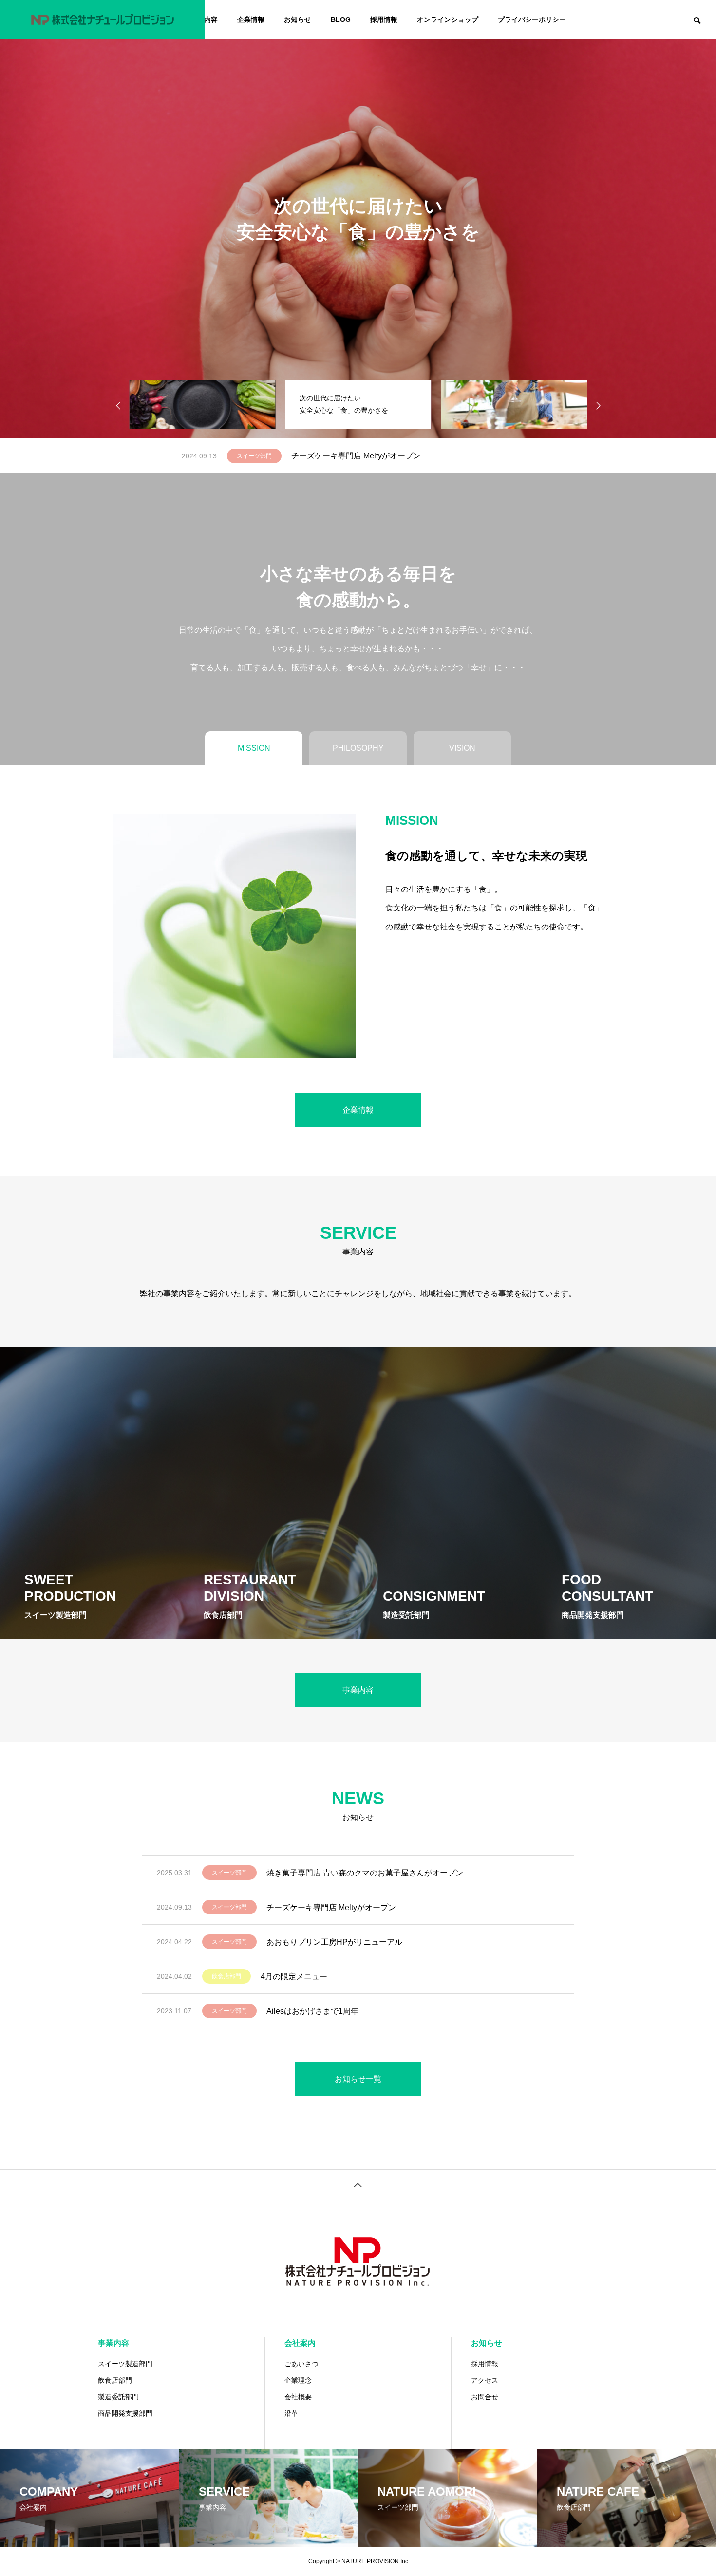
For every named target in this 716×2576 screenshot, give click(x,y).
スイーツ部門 (254, 456)
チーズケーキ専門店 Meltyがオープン (331, 1907)
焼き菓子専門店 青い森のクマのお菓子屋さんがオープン (365, 1873)
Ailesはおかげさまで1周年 (312, 2011)
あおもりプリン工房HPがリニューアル (359, 456)
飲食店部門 (226, 1976)
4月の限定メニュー (294, 1977)
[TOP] (358, 2184)
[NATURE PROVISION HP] (102, 19)
